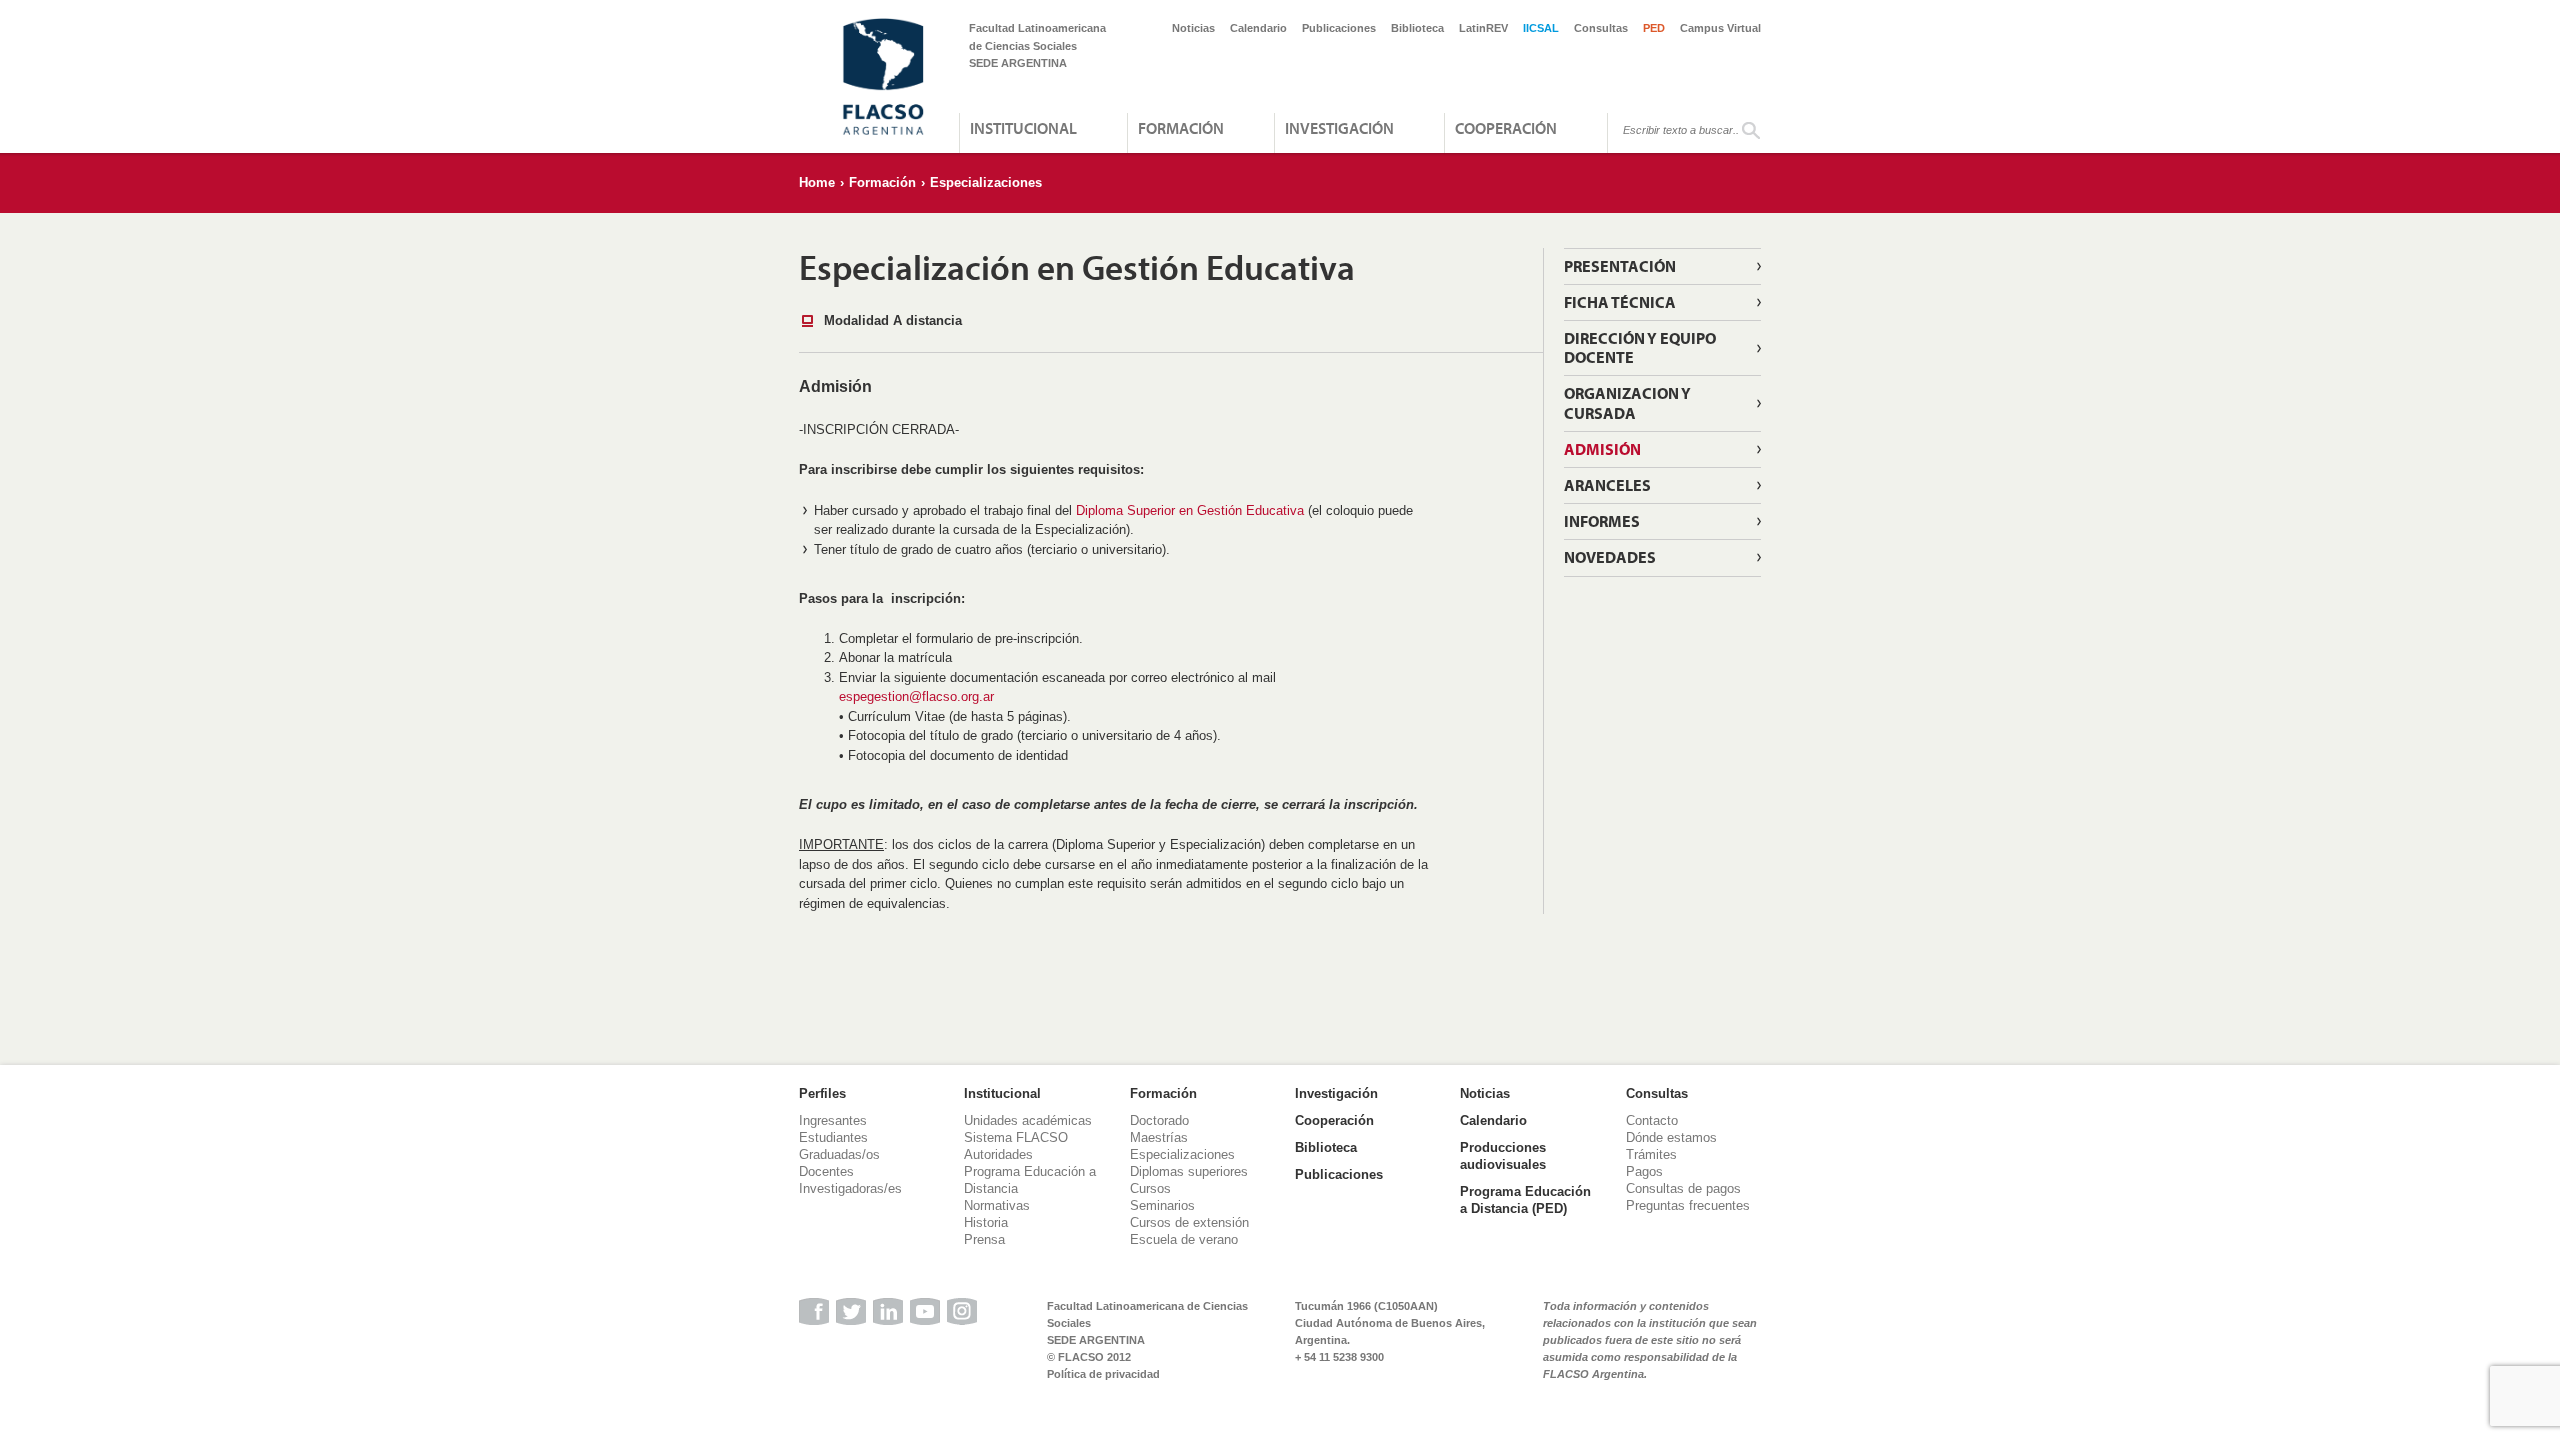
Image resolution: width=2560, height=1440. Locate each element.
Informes (1602, 521)
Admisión (1602, 449)
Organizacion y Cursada (1627, 402)
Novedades (1610, 557)
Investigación (1339, 128)
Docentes (826, 1171)
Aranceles (1607, 485)
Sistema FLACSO (1016, 1137)
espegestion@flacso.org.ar (916, 696)
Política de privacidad (1103, 1374)
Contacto (1652, 1120)
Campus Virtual (1720, 28)
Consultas (1601, 28)
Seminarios (1162, 1205)
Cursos (1150, 1188)
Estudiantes (833, 1137)
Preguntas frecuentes (1688, 1205)
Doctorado (1159, 1120)
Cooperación (1506, 128)
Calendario (1258, 28)
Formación (1181, 128)
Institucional (1023, 128)
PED (1654, 28)
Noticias (1193, 28)
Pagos (1644, 1171)
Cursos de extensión (1189, 1222)
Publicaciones (1339, 28)
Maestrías (1159, 1137)
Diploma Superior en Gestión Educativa (1190, 510)
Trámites (1651, 1154)
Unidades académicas (1028, 1120)
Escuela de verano (1184, 1239)
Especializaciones (986, 182)
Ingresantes (833, 1120)
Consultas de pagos (1683, 1188)
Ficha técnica (1620, 302)
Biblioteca (1417, 28)
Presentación (1620, 266)
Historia (986, 1222)
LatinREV (1483, 28)
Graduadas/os (839, 1154)
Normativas (997, 1205)
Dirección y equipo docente (1640, 347)
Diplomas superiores (1189, 1171)
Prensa (984, 1239)
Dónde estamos (1671, 1137)
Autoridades (998, 1154)
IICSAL (1541, 28)
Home (817, 182)
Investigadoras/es (850, 1188)
